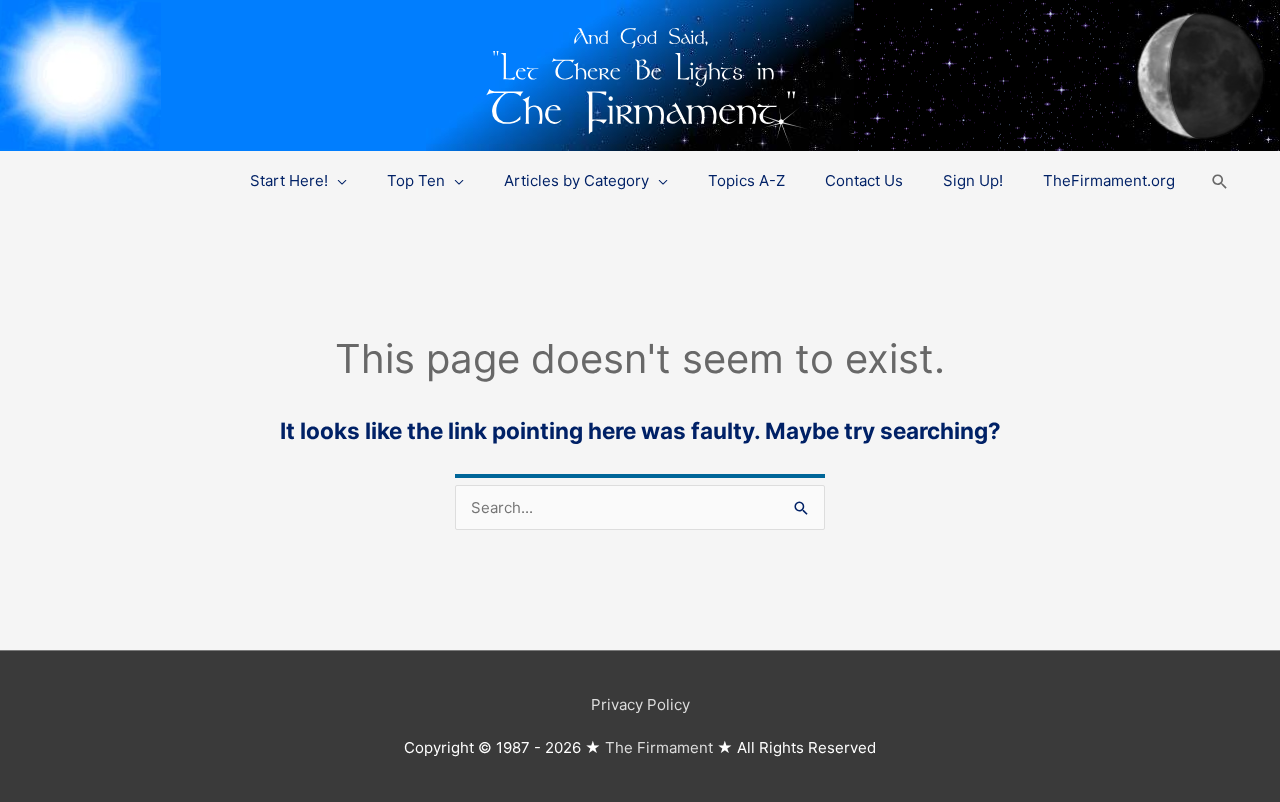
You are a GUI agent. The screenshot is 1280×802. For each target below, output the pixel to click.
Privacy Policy (640, 704)
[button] (1220, 181)
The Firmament (659, 747)
